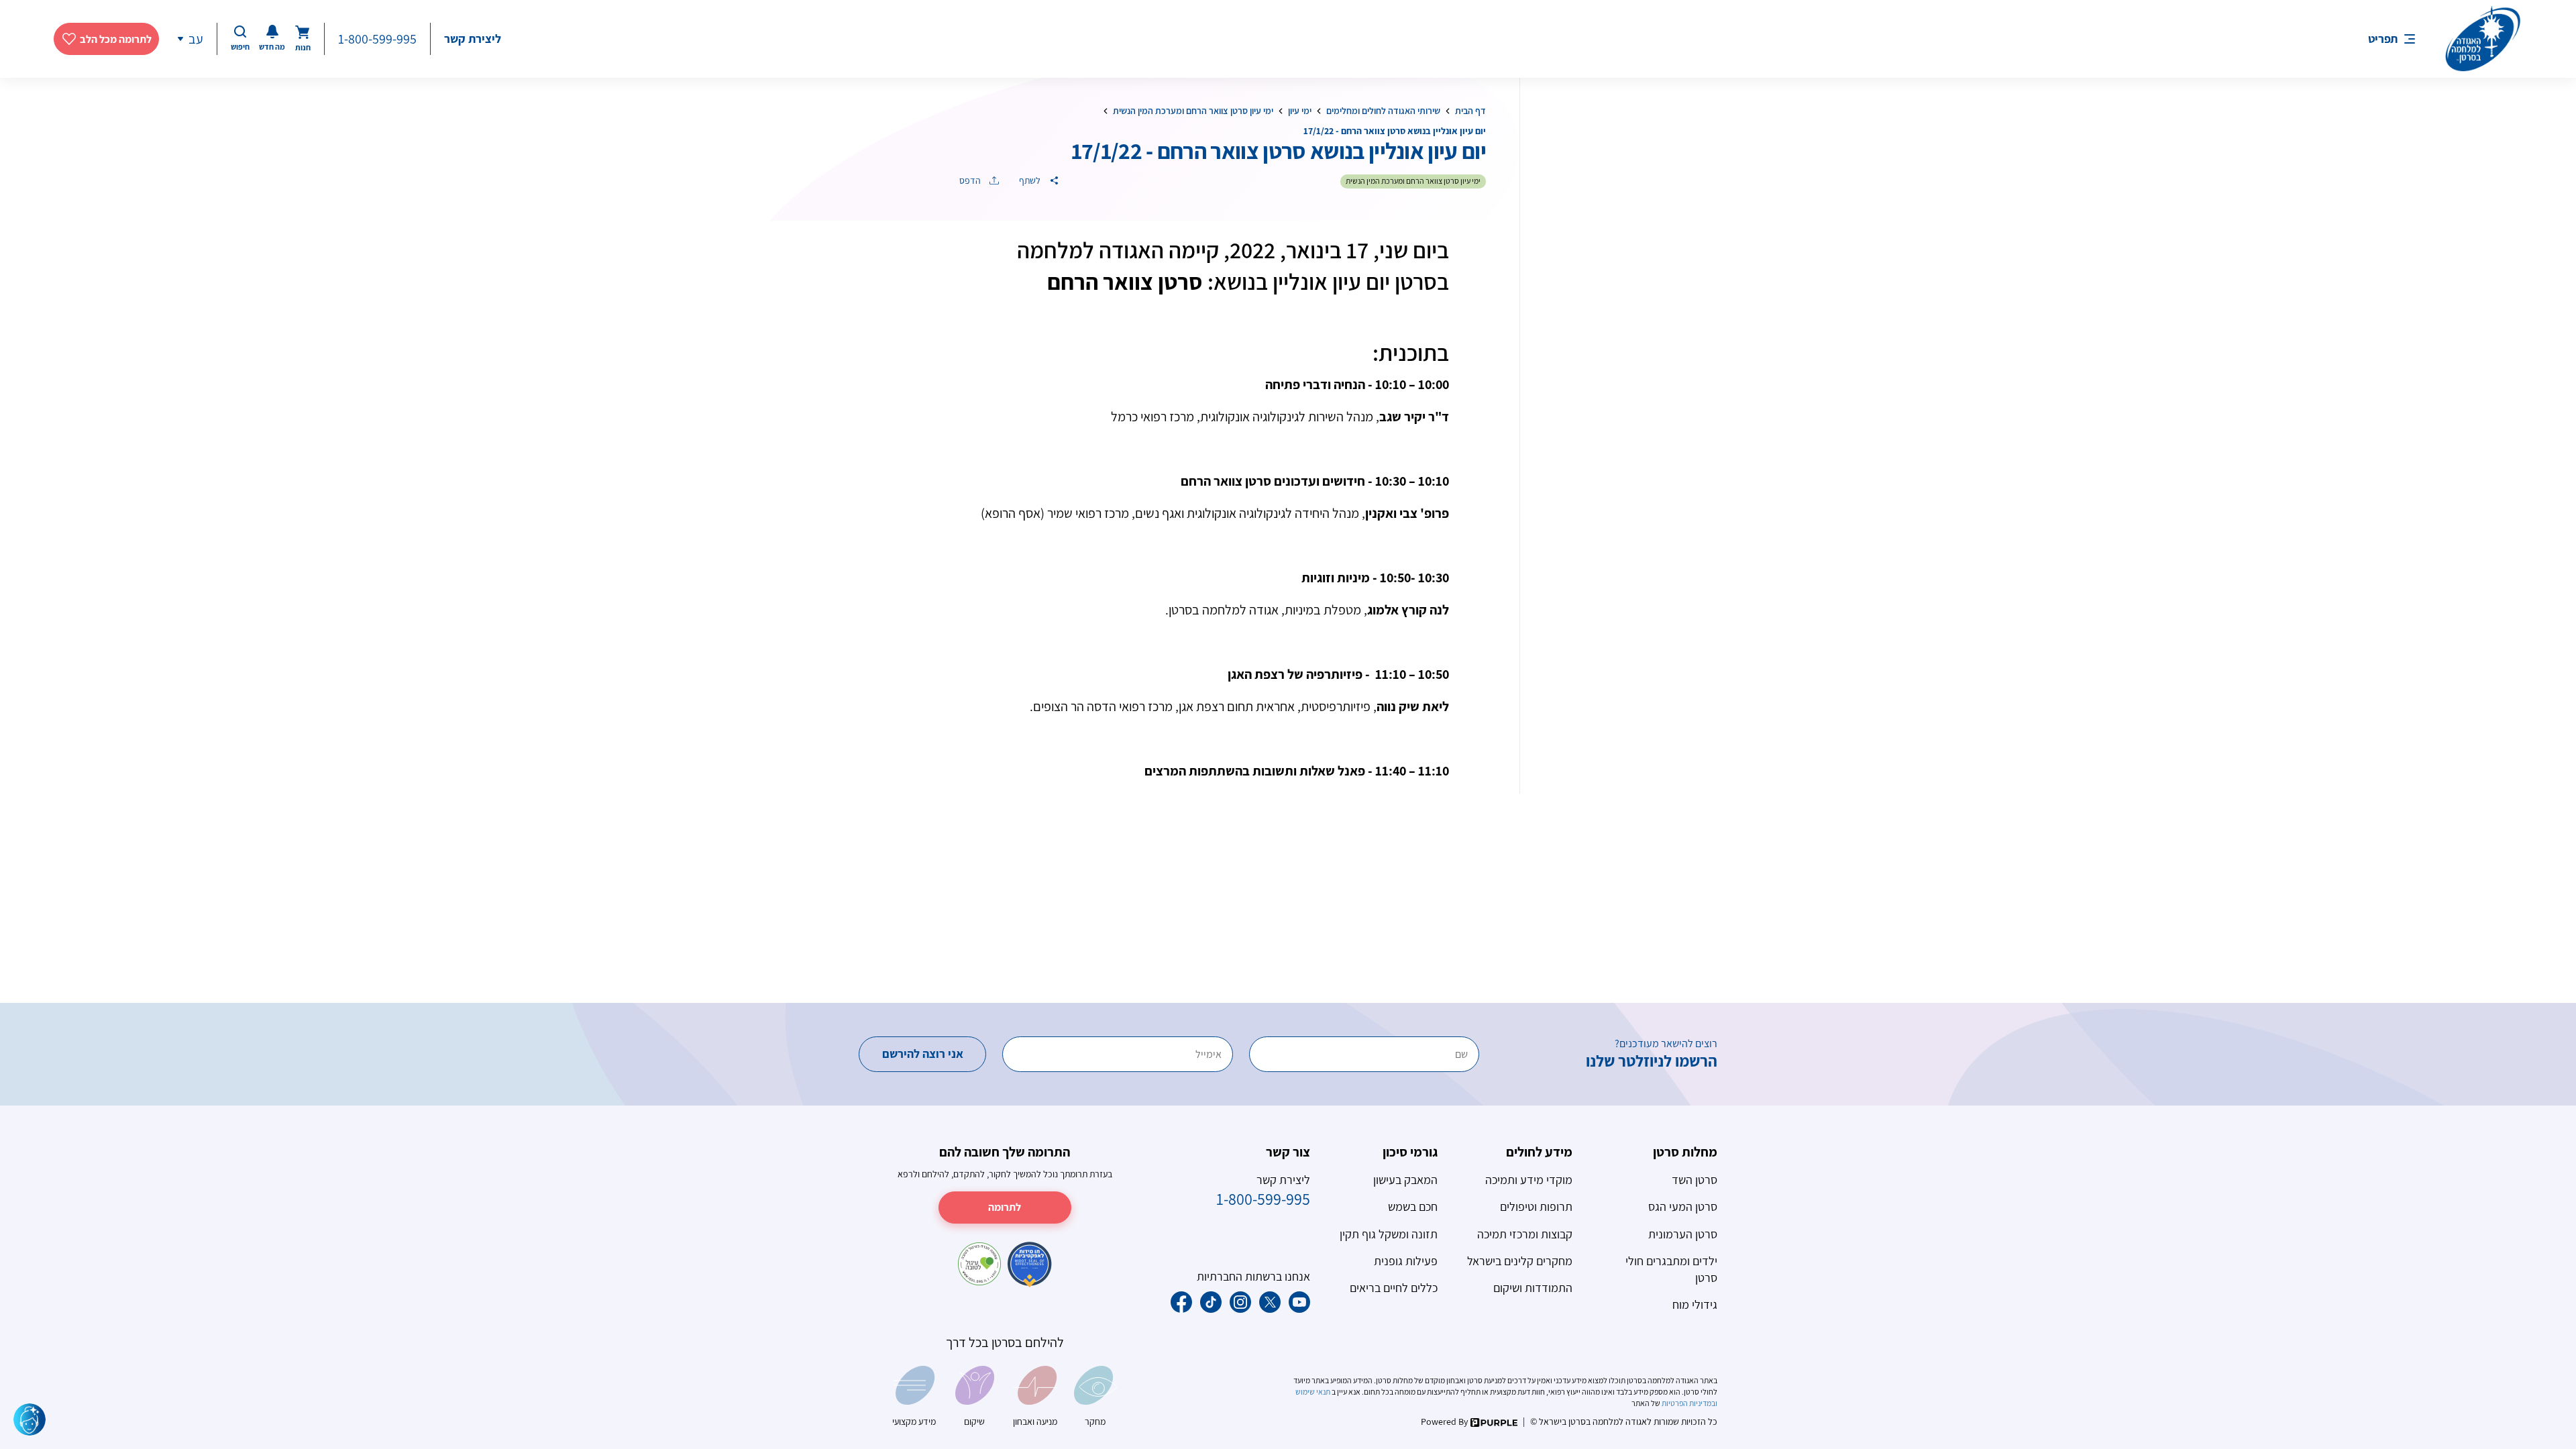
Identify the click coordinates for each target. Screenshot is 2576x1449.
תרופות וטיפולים (1536, 1206)
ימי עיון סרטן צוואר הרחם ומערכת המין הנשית (1193, 111)
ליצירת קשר (473, 39)
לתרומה (1005, 1207)
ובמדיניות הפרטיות (1689, 1403)
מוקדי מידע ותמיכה (1529, 1180)
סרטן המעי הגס (1683, 1206)
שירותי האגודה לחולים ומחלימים (1383, 111)
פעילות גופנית (1406, 1261)
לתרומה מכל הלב (116, 39)
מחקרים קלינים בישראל (1520, 1261)
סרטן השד (1695, 1180)
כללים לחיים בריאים (1394, 1288)
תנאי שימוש (1313, 1392)
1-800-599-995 (377, 39)
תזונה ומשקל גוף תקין (1389, 1234)
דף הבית (1470, 111)
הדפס (971, 180)
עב (196, 39)
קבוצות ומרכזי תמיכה (1525, 1234)
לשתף (1031, 180)
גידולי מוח (1695, 1304)
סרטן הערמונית (1683, 1234)
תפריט (2383, 39)
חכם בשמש (1413, 1206)
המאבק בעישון (1405, 1180)
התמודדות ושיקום (1533, 1288)
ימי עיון (1300, 111)
